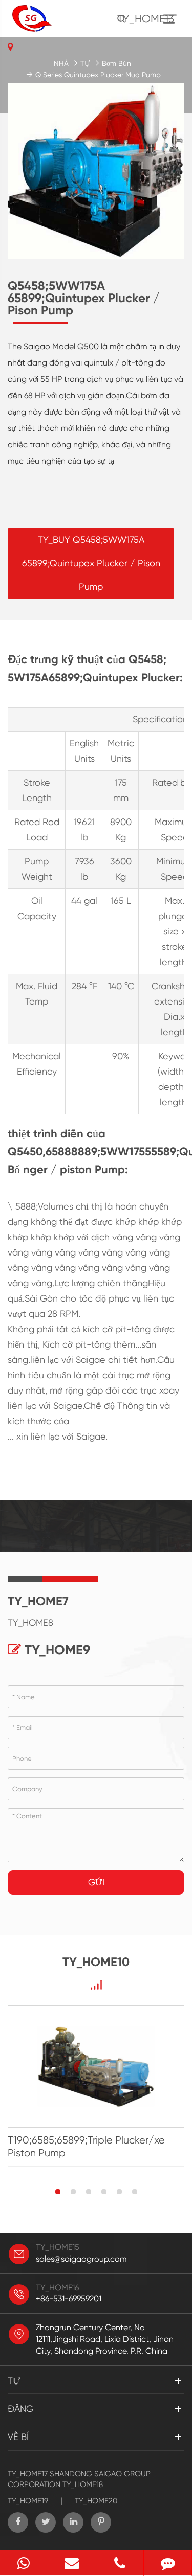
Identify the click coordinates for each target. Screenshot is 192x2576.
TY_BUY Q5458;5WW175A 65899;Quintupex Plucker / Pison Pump (91, 563)
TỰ (85, 63)
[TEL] (120, 2563)
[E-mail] (72, 2563)
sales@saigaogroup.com (81, 2259)
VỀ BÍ (18, 2437)
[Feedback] (168, 2563)
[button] (58, 2192)
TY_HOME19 (28, 2501)
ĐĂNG (20, 2409)
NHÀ (61, 63)
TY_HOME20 (96, 2501)
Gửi (96, 1882)
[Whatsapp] (24, 2563)
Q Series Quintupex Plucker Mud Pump (98, 75)
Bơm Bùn (116, 63)
